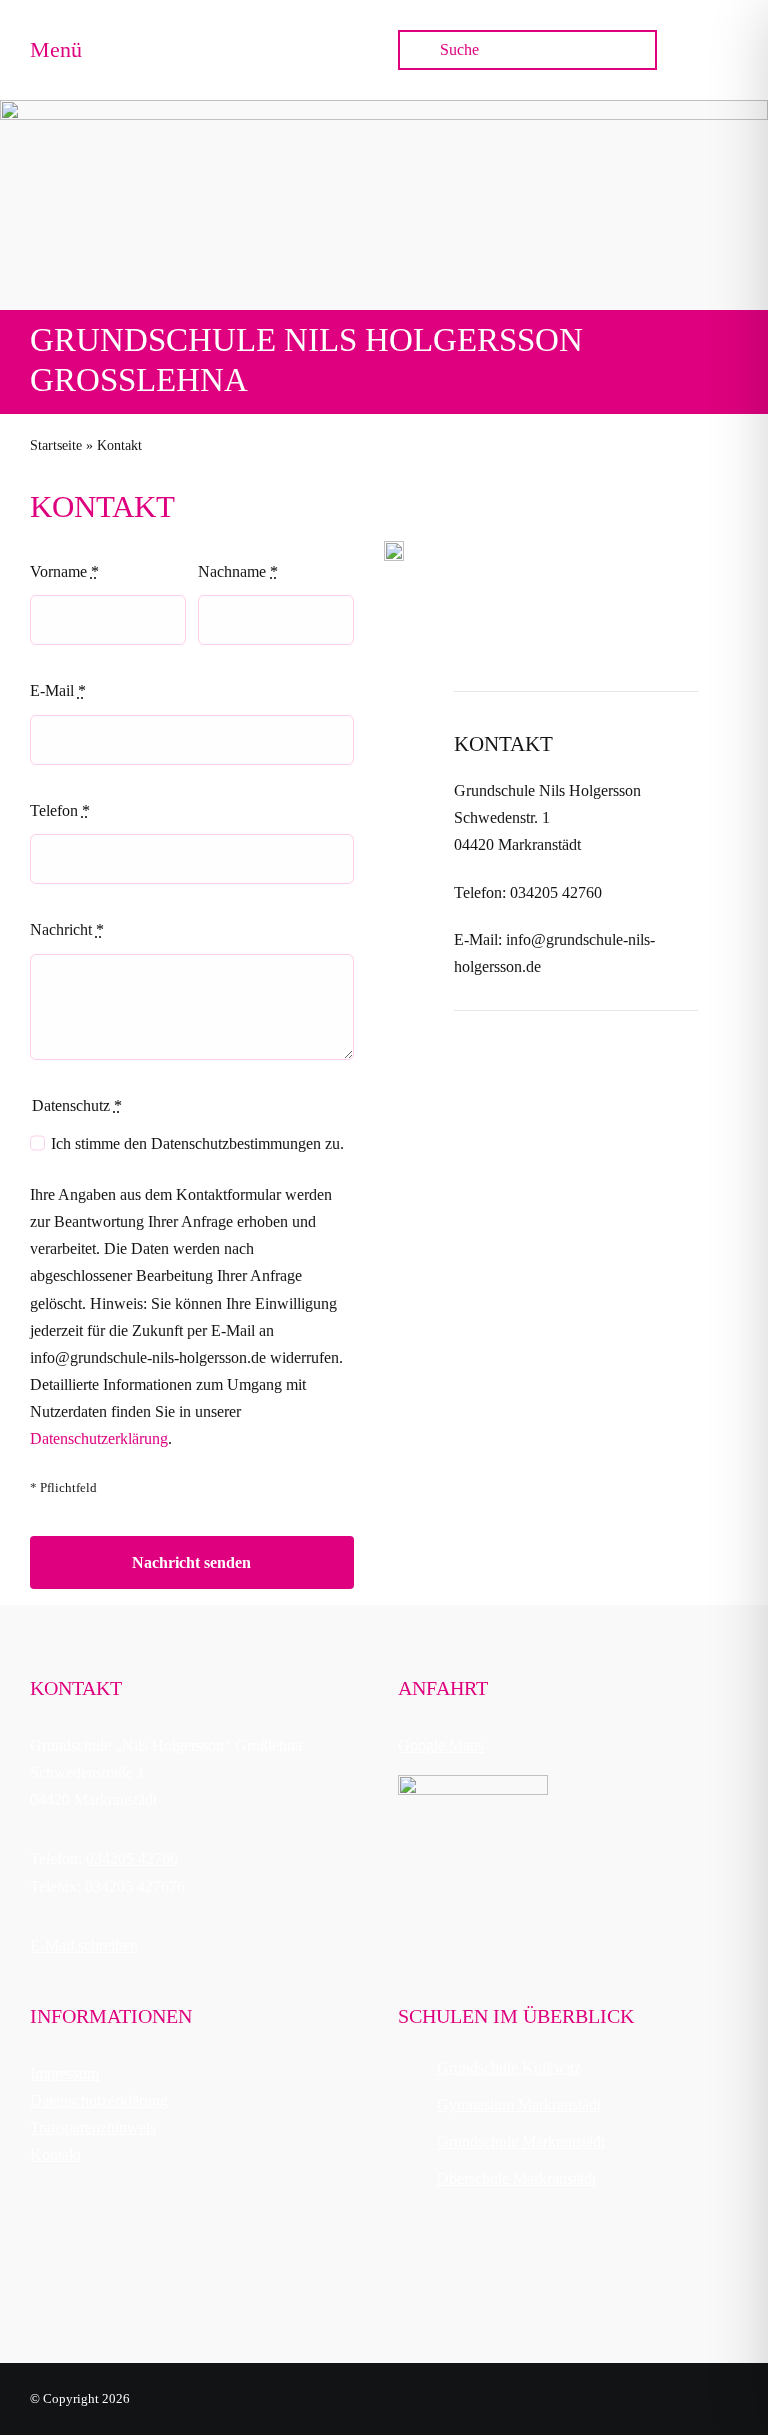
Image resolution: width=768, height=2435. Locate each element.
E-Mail (58, 690)
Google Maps (441, 1745)
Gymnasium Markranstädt (519, 2104)
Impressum (64, 2073)
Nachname (238, 571)
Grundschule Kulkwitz (509, 2067)
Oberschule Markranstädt (516, 2178)
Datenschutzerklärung (99, 1438)
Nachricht (67, 929)
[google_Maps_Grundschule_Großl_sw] (473, 1782)
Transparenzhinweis (93, 2127)
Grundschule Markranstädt (521, 2141)
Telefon (60, 810)
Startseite (56, 445)
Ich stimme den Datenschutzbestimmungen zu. (197, 1143)
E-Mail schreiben (84, 1945)
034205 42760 (132, 1858)
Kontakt (55, 2154)
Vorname (64, 571)
